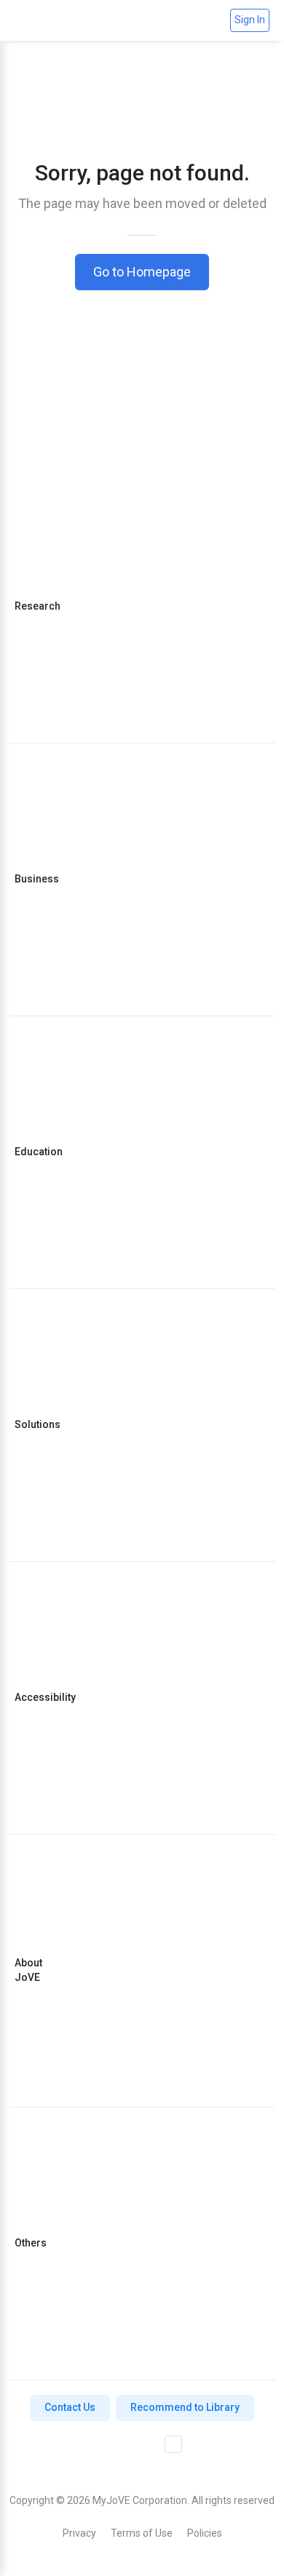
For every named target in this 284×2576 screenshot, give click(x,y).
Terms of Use (142, 2533)
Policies (205, 2533)
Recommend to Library (185, 2407)
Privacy (79, 2533)
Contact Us (70, 2407)
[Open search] (212, 20)
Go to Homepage (142, 272)
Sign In (250, 20)
